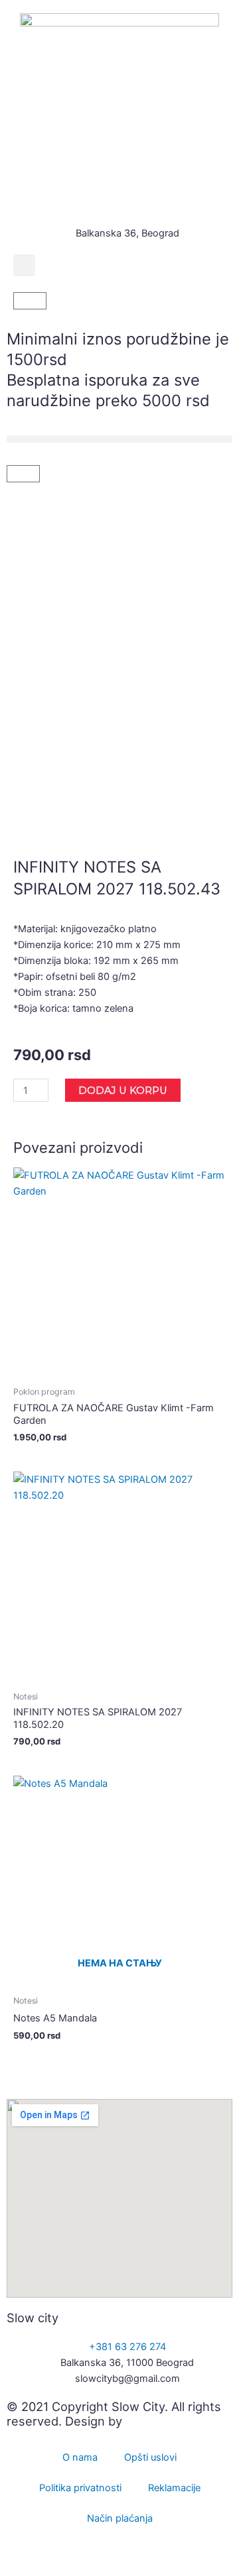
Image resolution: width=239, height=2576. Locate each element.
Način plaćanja (120, 2518)
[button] (24, 265)
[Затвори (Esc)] (194, 2551)
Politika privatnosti (80, 2488)
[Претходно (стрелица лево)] (27, 2569)
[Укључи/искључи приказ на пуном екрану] (82, 2551)
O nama (80, 2457)
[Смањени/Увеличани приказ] (27, 2551)
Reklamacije (174, 2488)
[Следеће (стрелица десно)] (82, 2569)
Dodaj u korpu (123, 1091)
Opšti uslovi (150, 2457)
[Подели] (138, 2551)
